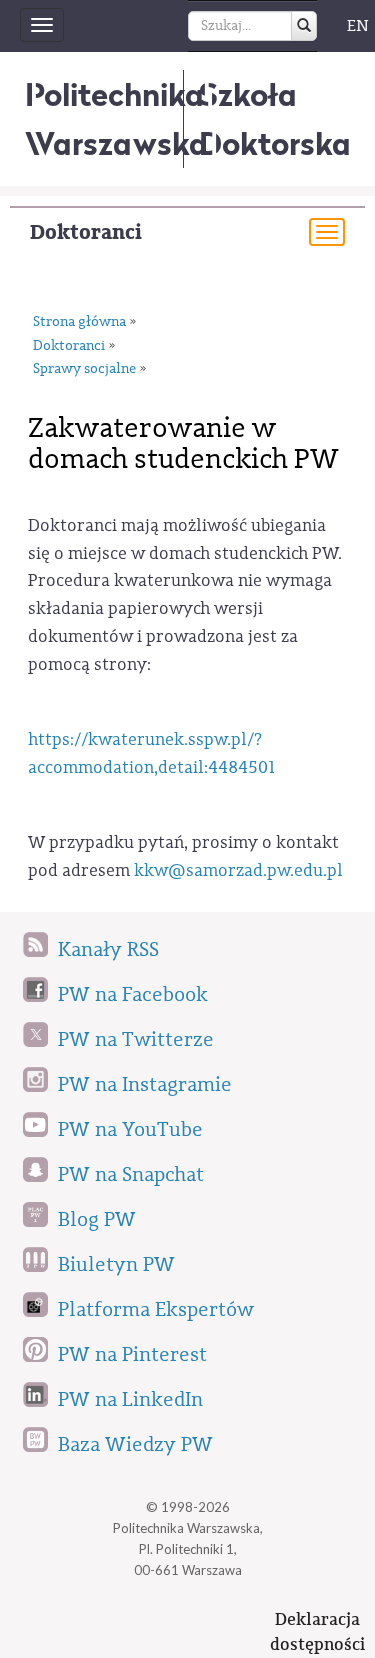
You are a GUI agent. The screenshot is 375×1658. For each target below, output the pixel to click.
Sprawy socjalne (84, 369)
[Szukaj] (304, 26)
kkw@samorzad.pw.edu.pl (238, 870)
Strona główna (79, 322)
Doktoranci (86, 232)
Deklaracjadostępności (317, 1632)
